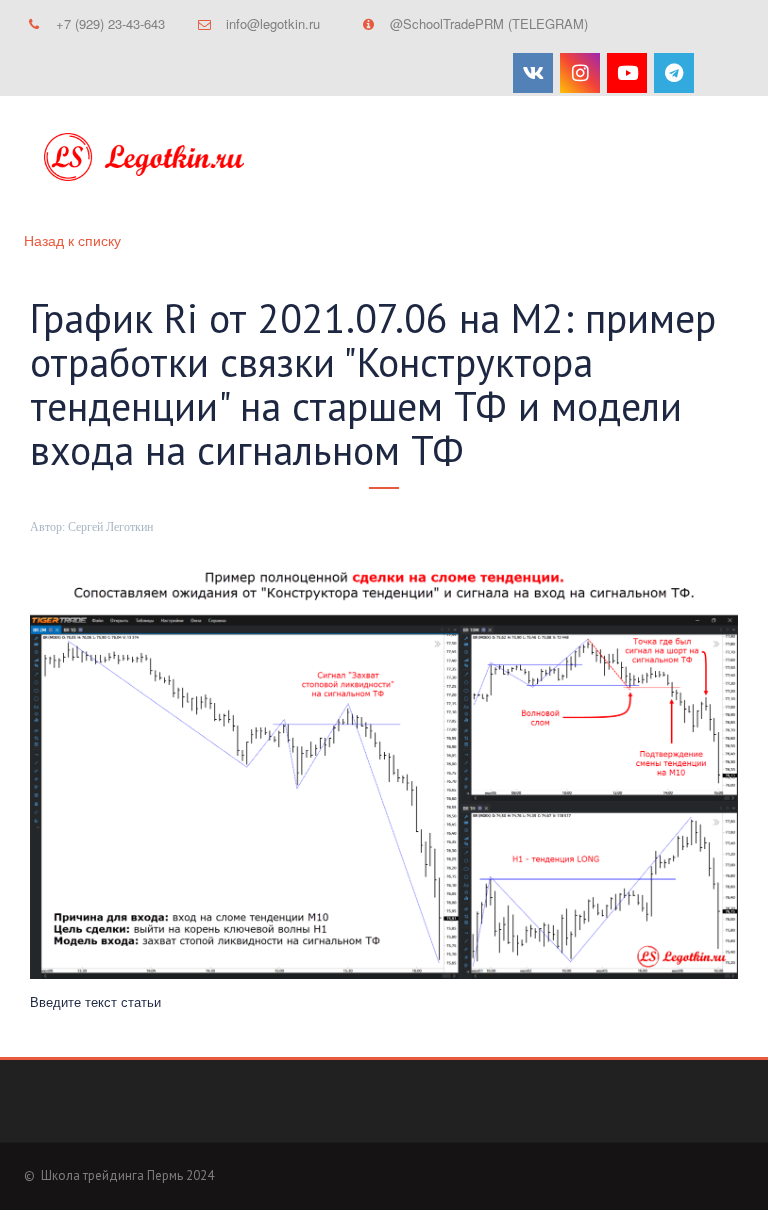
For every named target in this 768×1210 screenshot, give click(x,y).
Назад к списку (72, 240)
